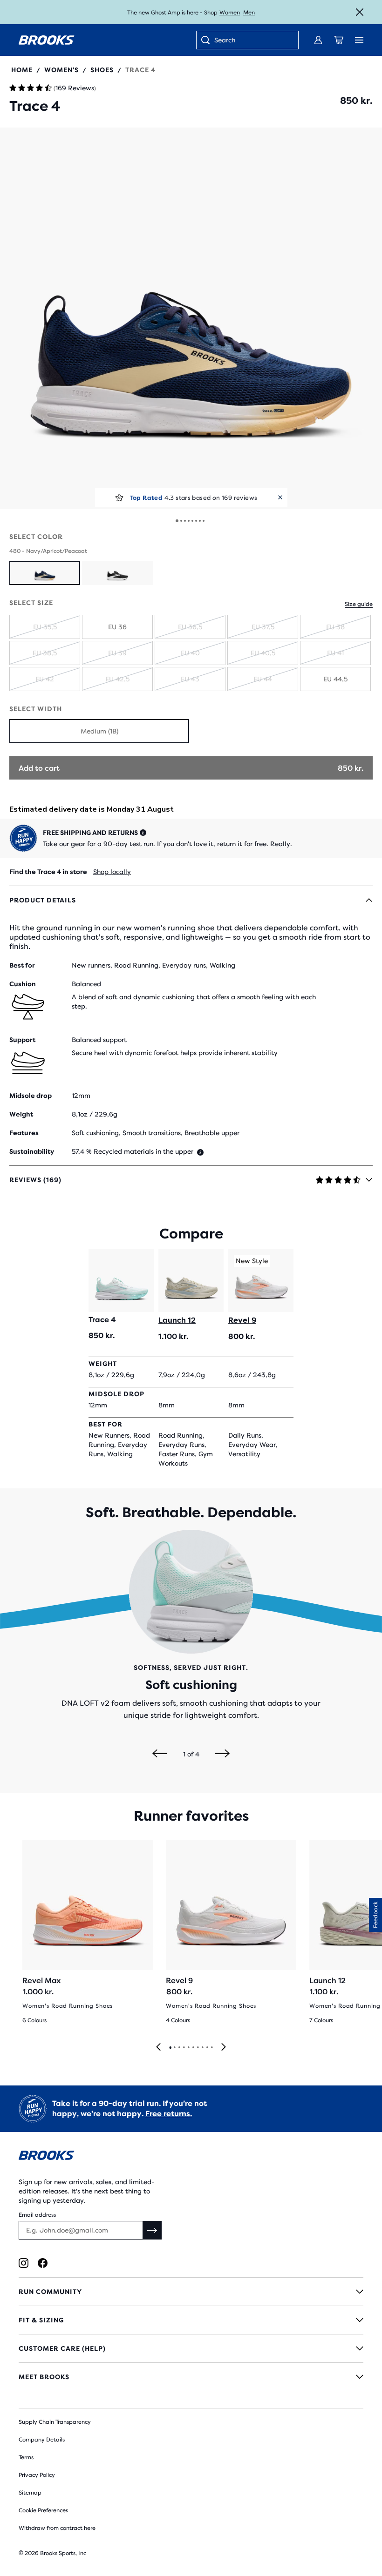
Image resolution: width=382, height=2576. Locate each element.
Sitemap (30, 2493)
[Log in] (318, 40)
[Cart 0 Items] (339, 40)
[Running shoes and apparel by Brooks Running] (47, 40)
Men (249, 13)
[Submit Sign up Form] (152, 2230)
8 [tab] (202, 2048)
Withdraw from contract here (57, 2528)
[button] (191, 318)
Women (230, 13)
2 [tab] (174, 2048)
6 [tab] (193, 2048)
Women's (61, 70)
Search (225, 40)
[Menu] (359, 40)
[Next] (222, 1754)
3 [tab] (179, 2048)
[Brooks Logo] (191, 2157)
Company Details (42, 2440)
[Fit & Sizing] (191, 2320)
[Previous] (160, 1754)
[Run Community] (191, 2292)
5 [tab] (188, 2048)
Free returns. (169, 2114)
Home (22, 70)
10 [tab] (211, 2048)
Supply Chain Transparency (55, 2422)
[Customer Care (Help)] (191, 2348)
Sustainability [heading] (32, 1151)
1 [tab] (170, 2048)
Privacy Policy (37, 2475)
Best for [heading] (22, 965)
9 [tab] (207, 2048)
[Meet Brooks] (191, 2377)
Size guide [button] (359, 604)
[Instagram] (24, 2263)
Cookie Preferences (43, 2510)
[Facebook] (43, 2263)
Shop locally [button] (112, 872)
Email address (37, 2215)
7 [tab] (198, 2048)
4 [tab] (184, 2048)
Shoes (102, 70)
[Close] (360, 12)
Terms (26, 2457)
